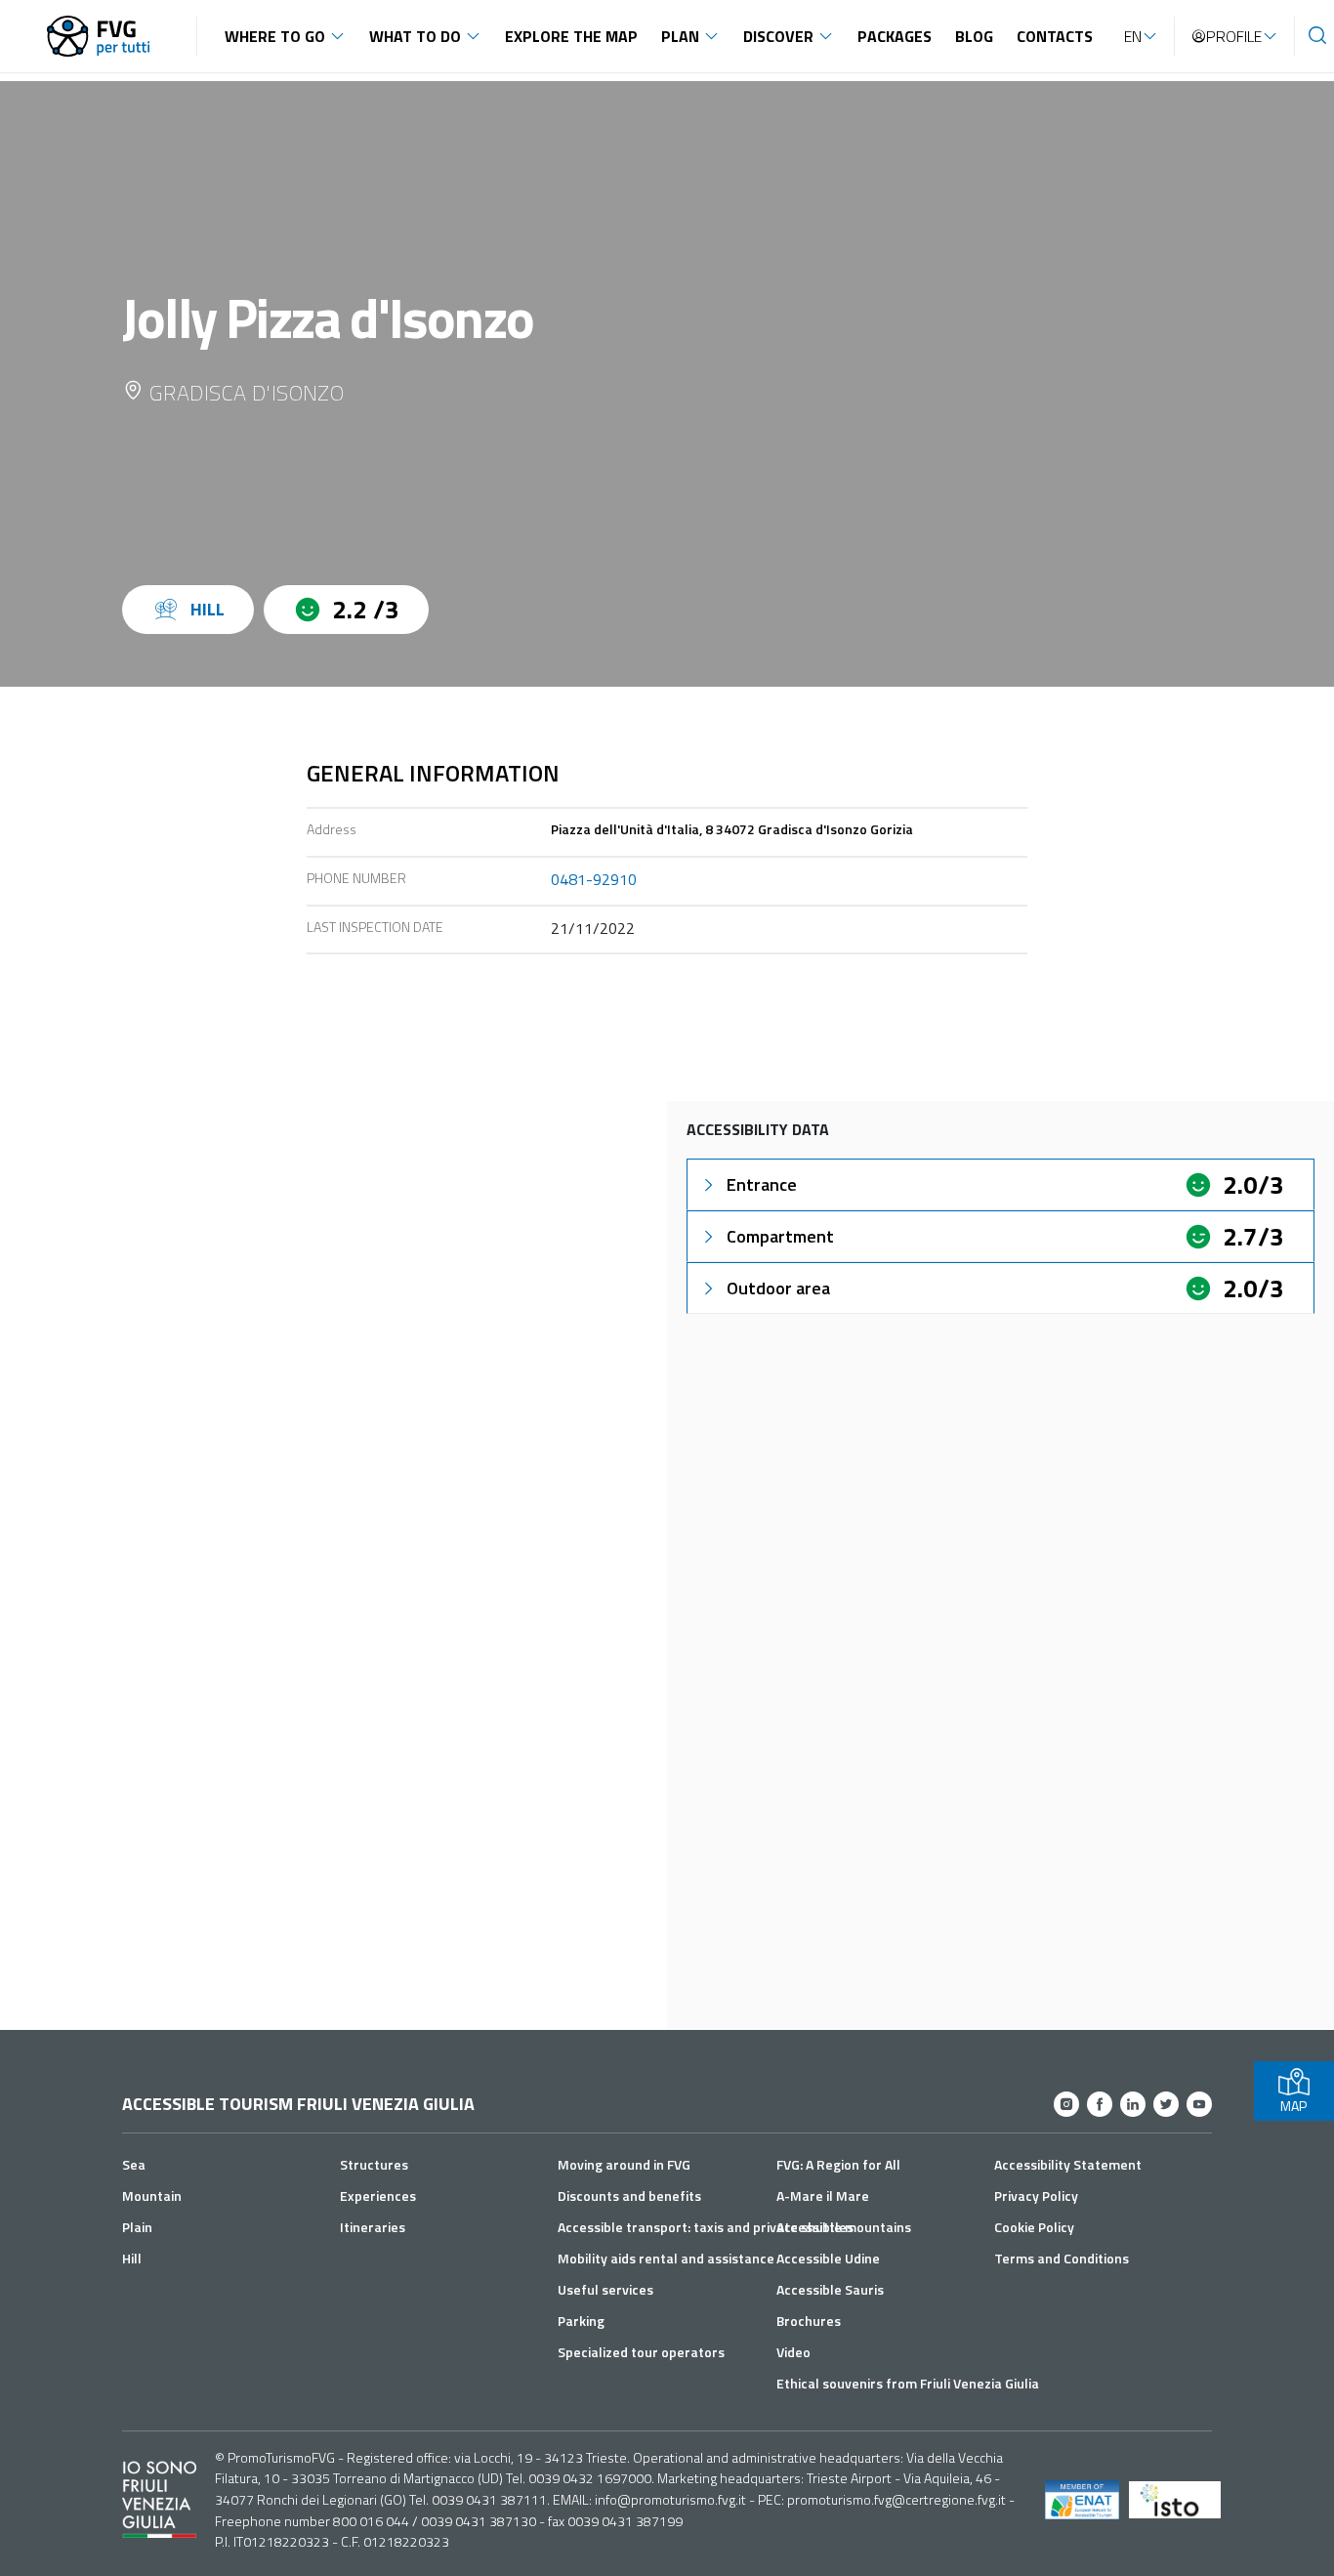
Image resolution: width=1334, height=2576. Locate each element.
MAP (1293, 2106)
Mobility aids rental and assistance (666, 2258)
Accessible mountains (844, 2227)
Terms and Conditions (1062, 2258)
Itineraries (373, 2227)
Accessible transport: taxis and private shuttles (706, 2227)
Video (793, 2352)
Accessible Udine (828, 2258)
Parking (581, 2321)
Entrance (762, 1184)
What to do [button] (415, 36)
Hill (132, 2258)
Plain (137, 2227)
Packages (895, 36)
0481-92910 (594, 879)
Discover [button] (778, 36)
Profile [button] (1234, 36)
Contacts (1055, 36)
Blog (974, 36)
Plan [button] (680, 36)
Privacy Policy (1036, 2196)
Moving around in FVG (624, 2164)
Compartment (780, 1236)
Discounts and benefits (629, 2196)
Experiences (378, 2196)
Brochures (809, 2321)
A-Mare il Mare (823, 2196)
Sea (134, 2164)
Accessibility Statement (1068, 2164)
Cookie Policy (1034, 2227)
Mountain (152, 2196)
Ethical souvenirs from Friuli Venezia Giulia (908, 2383)
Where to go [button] (275, 36)
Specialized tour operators (641, 2352)
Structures (374, 2164)
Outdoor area (778, 1288)
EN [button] (1133, 36)
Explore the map (571, 36)
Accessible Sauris (830, 2289)
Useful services (605, 2289)
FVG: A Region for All (838, 2164)
